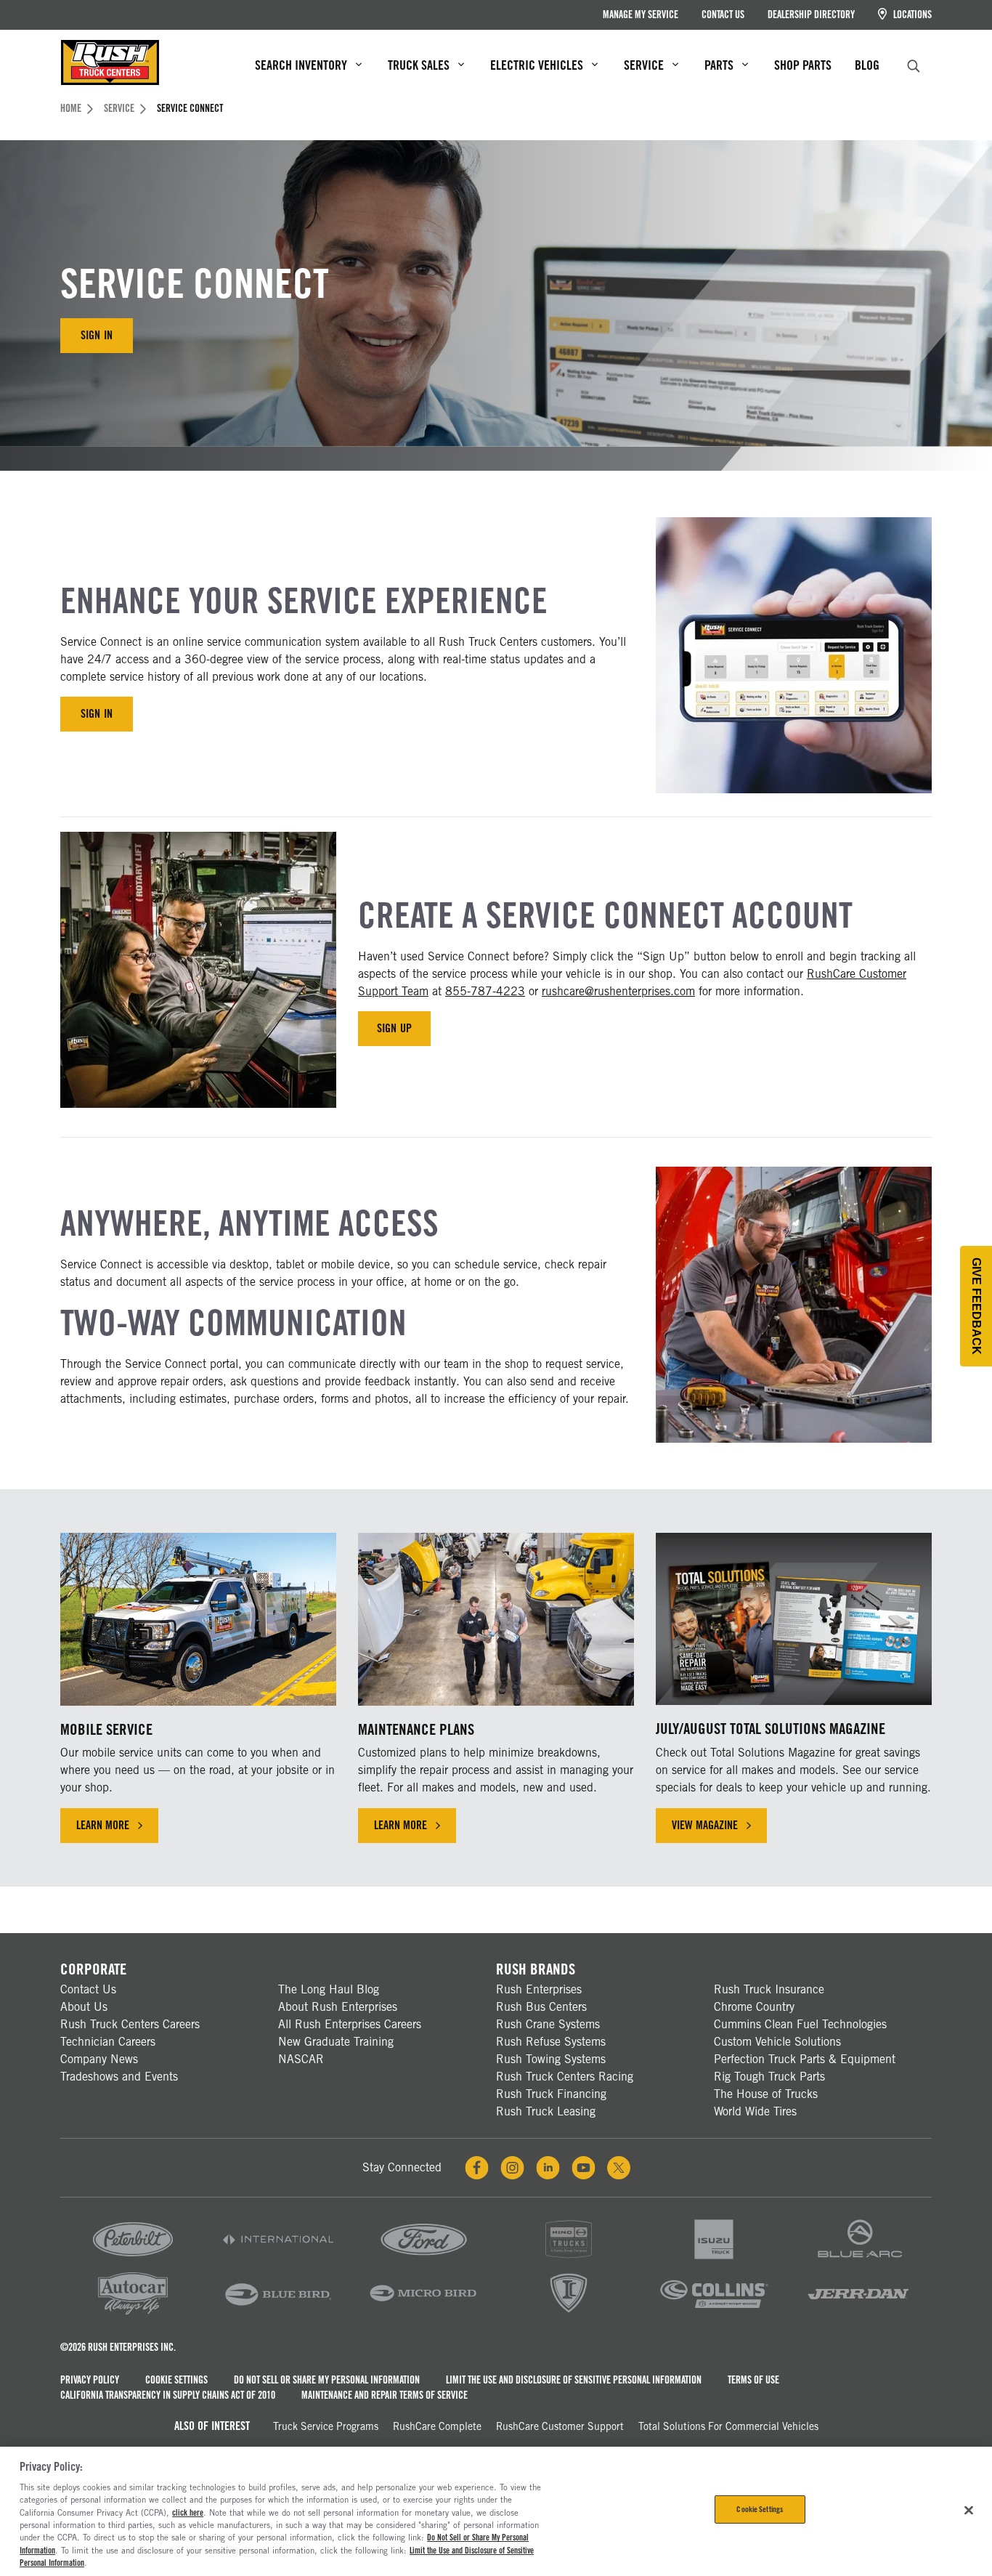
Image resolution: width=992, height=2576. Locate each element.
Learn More (415, 1829)
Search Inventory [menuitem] (301, 65)
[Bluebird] (278, 2313)
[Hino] (569, 2260)
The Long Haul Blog (329, 1989)
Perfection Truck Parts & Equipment (805, 2059)
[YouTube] (584, 2168)
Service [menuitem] (644, 65)
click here (188, 2513)
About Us (84, 2007)
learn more (117, 1829)
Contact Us (723, 15)
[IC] (569, 2313)
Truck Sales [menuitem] (419, 65)
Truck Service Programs (326, 2426)
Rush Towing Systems (551, 2059)
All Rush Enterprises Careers (350, 2024)
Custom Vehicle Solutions (777, 2042)
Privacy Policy (90, 2380)
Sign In (96, 335)
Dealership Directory (811, 15)
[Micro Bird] (423, 2313)
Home (71, 108)
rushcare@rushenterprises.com (618, 991)
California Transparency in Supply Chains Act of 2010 (168, 2395)
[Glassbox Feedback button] (976, 1306)
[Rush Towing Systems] (859, 2313)
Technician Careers (108, 2042)
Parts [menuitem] (719, 65)
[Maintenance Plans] (496, 1619)
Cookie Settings (176, 2380)
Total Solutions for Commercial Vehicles (728, 2426)
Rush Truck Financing (551, 2094)
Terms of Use (753, 2380)
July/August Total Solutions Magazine (771, 1729)
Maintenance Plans (416, 1729)
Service (119, 108)
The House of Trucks (766, 2094)
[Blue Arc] (859, 2260)
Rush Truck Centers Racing (565, 2077)
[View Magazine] (794, 1619)
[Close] (969, 2510)
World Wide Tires (755, 2111)
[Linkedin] (548, 2168)
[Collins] (714, 2313)
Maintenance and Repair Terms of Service (385, 2395)
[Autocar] (133, 2313)
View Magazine (705, 1825)
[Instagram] (512, 2168)
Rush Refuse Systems (551, 2042)
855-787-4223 (485, 991)
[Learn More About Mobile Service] (198, 1619)
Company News (99, 2059)
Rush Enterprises (539, 1989)
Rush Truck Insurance (769, 1989)
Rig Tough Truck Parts (769, 2077)
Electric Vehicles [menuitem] (537, 65)
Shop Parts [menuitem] (803, 65)
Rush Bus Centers (541, 2007)
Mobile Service (106, 1729)
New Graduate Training (336, 2042)
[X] (619, 2168)
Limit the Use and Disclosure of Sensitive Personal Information (574, 2380)
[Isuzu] (714, 2260)
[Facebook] (477, 2168)
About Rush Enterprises (338, 2007)
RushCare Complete (437, 2426)
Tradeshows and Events (119, 2077)
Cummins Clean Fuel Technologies (800, 2024)
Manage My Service (641, 15)
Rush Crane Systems (548, 2024)
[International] (278, 2260)
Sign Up (394, 1028)
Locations (911, 15)
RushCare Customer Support (560, 2426)
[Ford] (423, 2260)
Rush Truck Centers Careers (130, 2024)
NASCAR (301, 2059)
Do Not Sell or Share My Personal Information (327, 2380)
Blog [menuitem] (867, 65)
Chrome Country (754, 2007)
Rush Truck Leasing (546, 2111)
